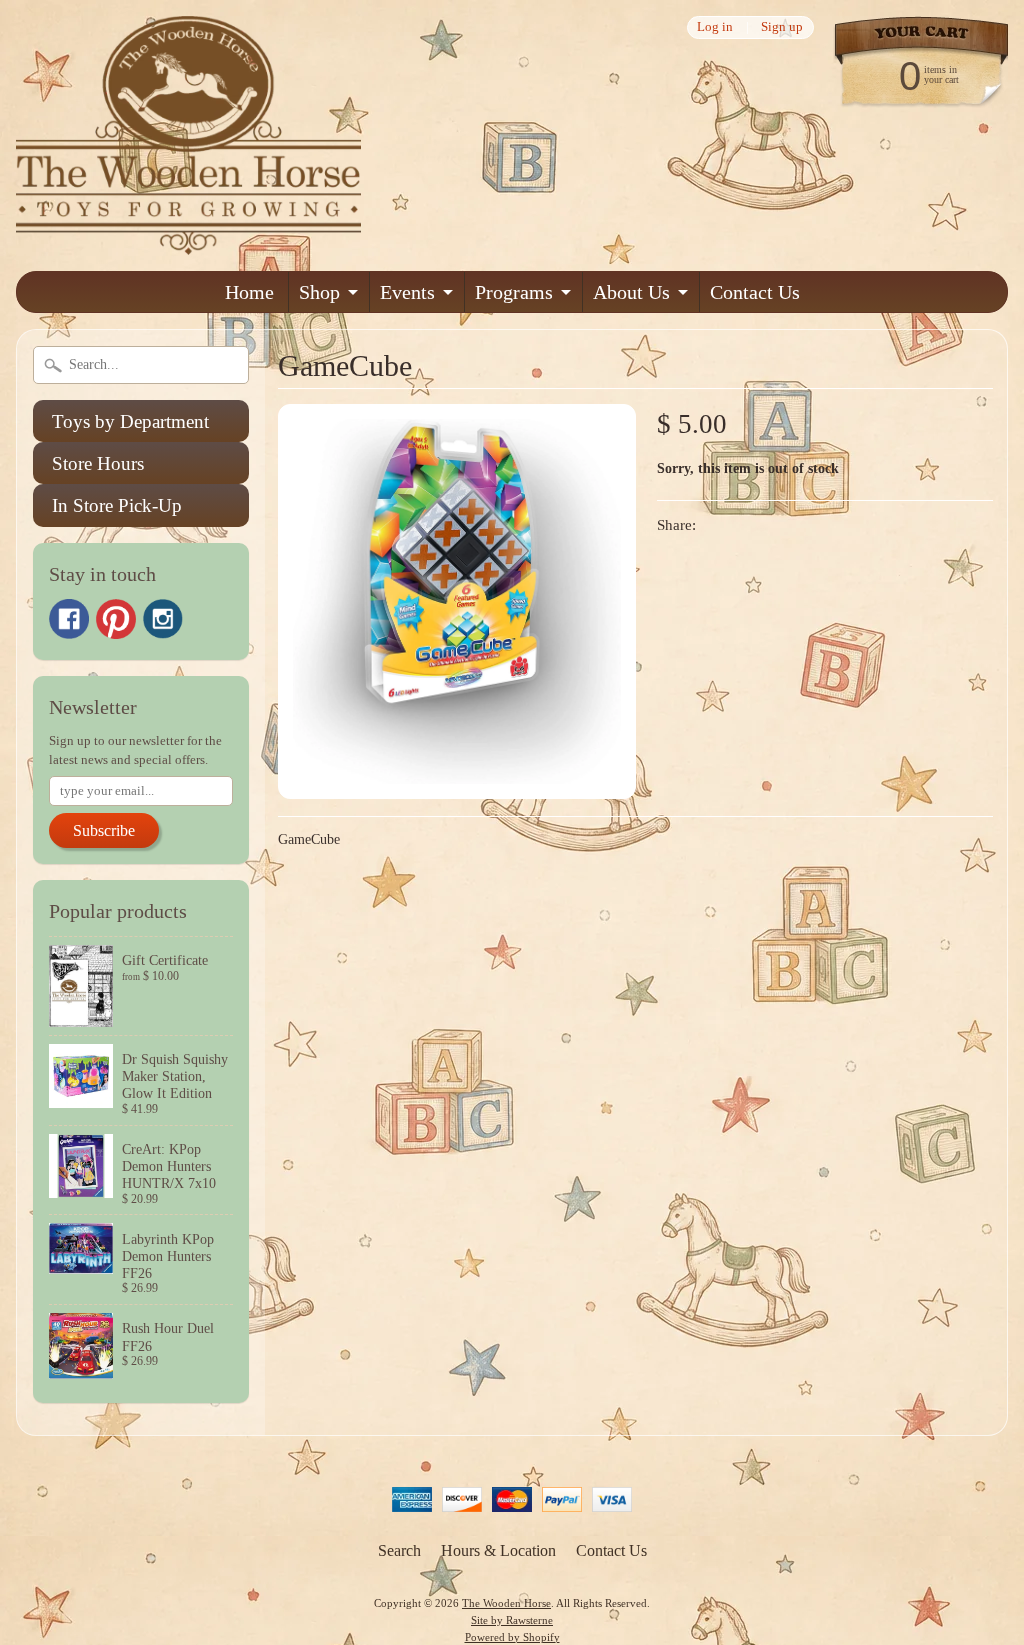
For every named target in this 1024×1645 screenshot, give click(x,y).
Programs (514, 292)
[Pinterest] (116, 619)
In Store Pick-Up (117, 505)
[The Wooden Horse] (188, 242)
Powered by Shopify (512, 1637)
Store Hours (98, 463)
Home (249, 292)
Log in (715, 27)
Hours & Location (498, 1550)
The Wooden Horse (506, 1603)
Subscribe (104, 830)
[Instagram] (163, 619)
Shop (319, 292)
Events (407, 292)
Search (399, 1550)
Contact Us (755, 292)
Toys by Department (130, 421)
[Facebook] (69, 619)
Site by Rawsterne (512, 1620)
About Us (631, 292)
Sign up (782, 27)
